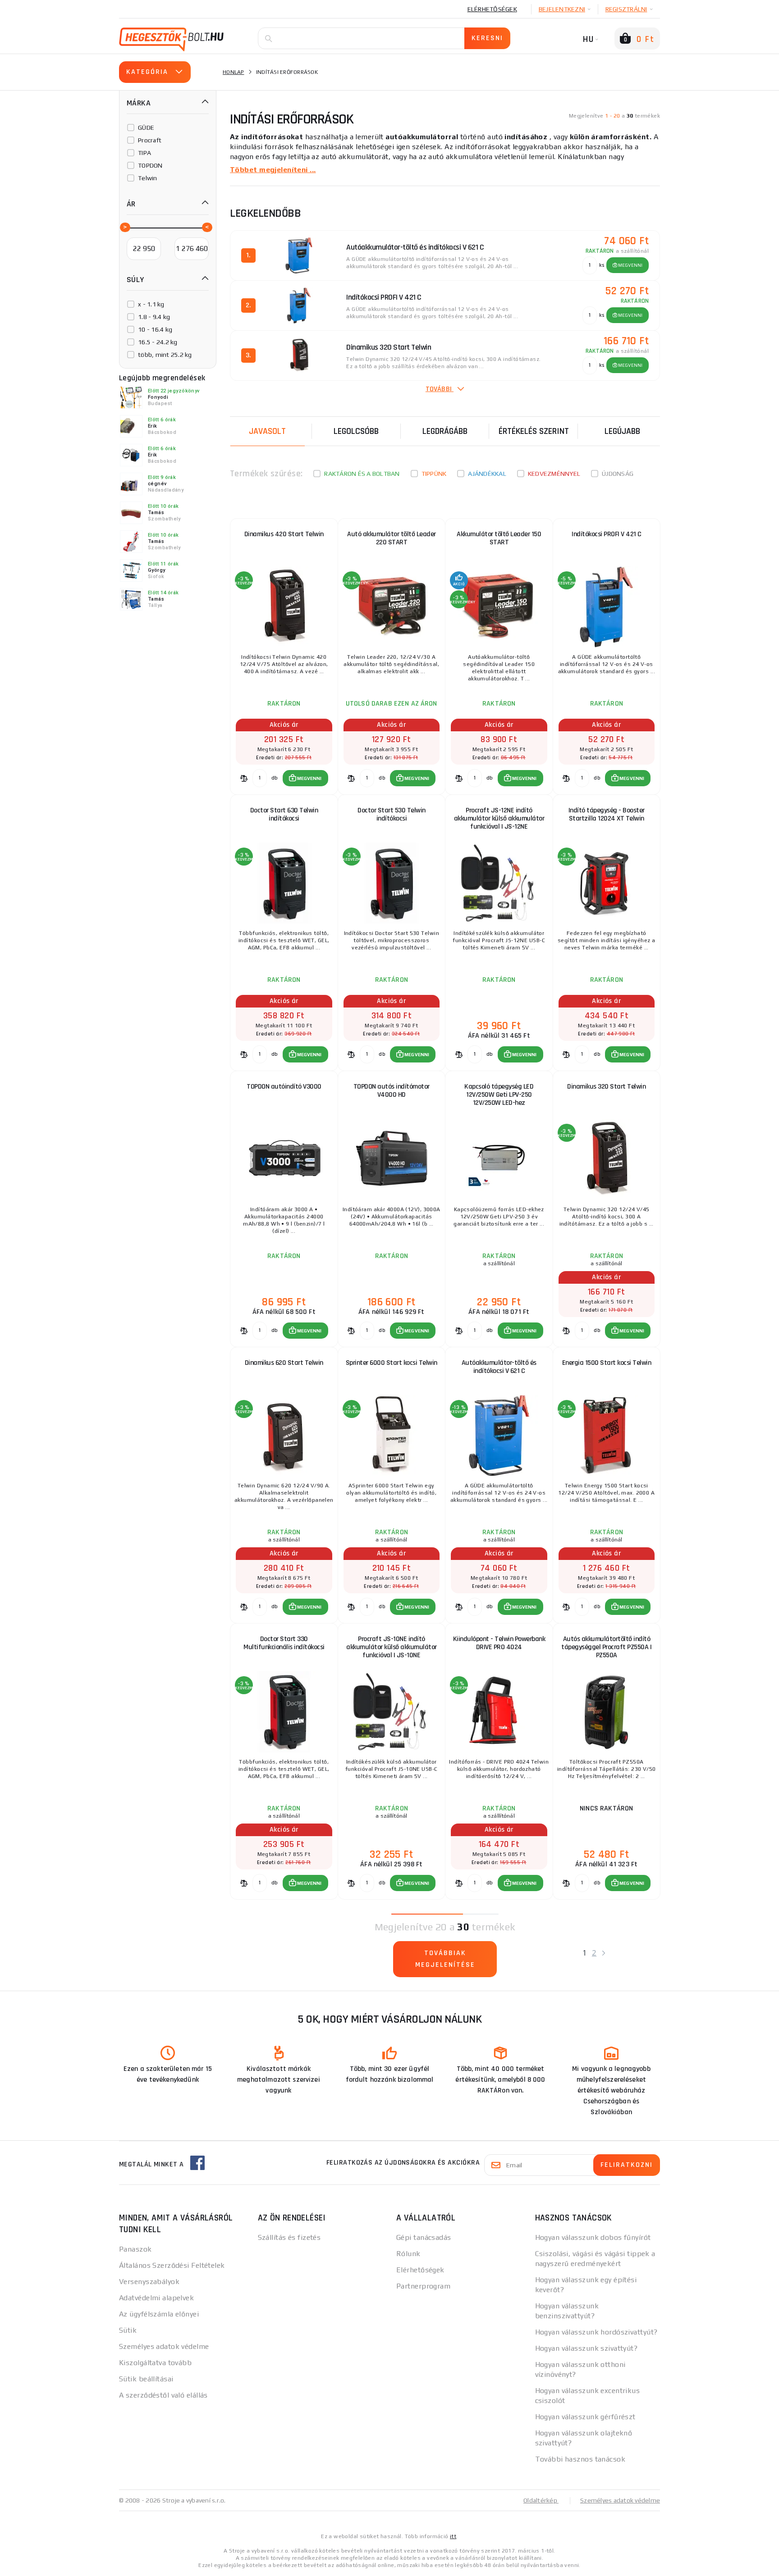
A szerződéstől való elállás (163, 2395)
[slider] (124, 227)
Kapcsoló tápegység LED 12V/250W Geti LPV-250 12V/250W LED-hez (499, 1095)
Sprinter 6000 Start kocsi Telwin (392, 1363)
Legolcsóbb (356, 431)
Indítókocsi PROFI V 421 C (607, 534)
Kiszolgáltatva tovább (155, 2363)
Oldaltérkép (541, 2500)
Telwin (148, 178)
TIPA (144, 153)
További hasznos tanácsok (580, 2459)
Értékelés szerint (534, 431)
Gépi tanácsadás (424, 2237)
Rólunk (408, 2254)
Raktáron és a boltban (362, 474)
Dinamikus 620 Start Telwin (284, 1363)
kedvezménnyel (554, 474)
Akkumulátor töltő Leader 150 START (499, 538)
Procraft (150, 140)
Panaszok (135, 2249)
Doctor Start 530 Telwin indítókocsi (392, 814)
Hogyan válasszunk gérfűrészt (585, 2417)
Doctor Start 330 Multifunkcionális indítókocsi (284, 1643)
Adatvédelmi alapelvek (156, 2298)
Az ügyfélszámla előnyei (159, 2314)
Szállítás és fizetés (289, 2237)
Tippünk (434, 474)
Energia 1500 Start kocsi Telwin (607, 1363)
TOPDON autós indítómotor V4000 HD (392, 1091)
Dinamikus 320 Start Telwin (606, 1087)
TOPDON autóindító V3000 (284, 1087)
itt (453, 2536)
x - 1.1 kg (151, 304)
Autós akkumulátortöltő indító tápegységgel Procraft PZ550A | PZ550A (606, 1647)
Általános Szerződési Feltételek (172, 2265)
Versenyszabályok (149, 2282)
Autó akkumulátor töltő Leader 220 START (392, 538)
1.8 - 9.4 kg (154, 317)
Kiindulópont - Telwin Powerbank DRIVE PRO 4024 (499, 1643)
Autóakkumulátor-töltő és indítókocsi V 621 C (499, 1367)
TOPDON (150, 165)
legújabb (622, 431)
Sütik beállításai (146, 2379)
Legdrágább (445, 431)
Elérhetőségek (492, 9)
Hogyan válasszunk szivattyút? (587, 2348)
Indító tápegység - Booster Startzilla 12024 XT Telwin (607, 814)
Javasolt (267, 431)
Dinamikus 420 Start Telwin (284, 534)
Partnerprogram (423, 2286)
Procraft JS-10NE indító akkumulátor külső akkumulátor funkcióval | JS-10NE (392, 1647)
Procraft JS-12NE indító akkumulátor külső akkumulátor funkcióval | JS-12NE (499, 818)
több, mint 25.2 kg (165, 355)
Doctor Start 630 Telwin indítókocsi (284, 814)
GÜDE (146, 128)
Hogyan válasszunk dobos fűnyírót (593, 2237)
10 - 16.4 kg (155, 329)
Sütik (128, 2330)
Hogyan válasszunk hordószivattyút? (596, 2332)
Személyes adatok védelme (164, 2346)
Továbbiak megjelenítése (445, 1959)
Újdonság (618, 474)
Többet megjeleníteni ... (273, 170)
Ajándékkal (487, 474)
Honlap (234, 72)
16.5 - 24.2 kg (158, 342)
